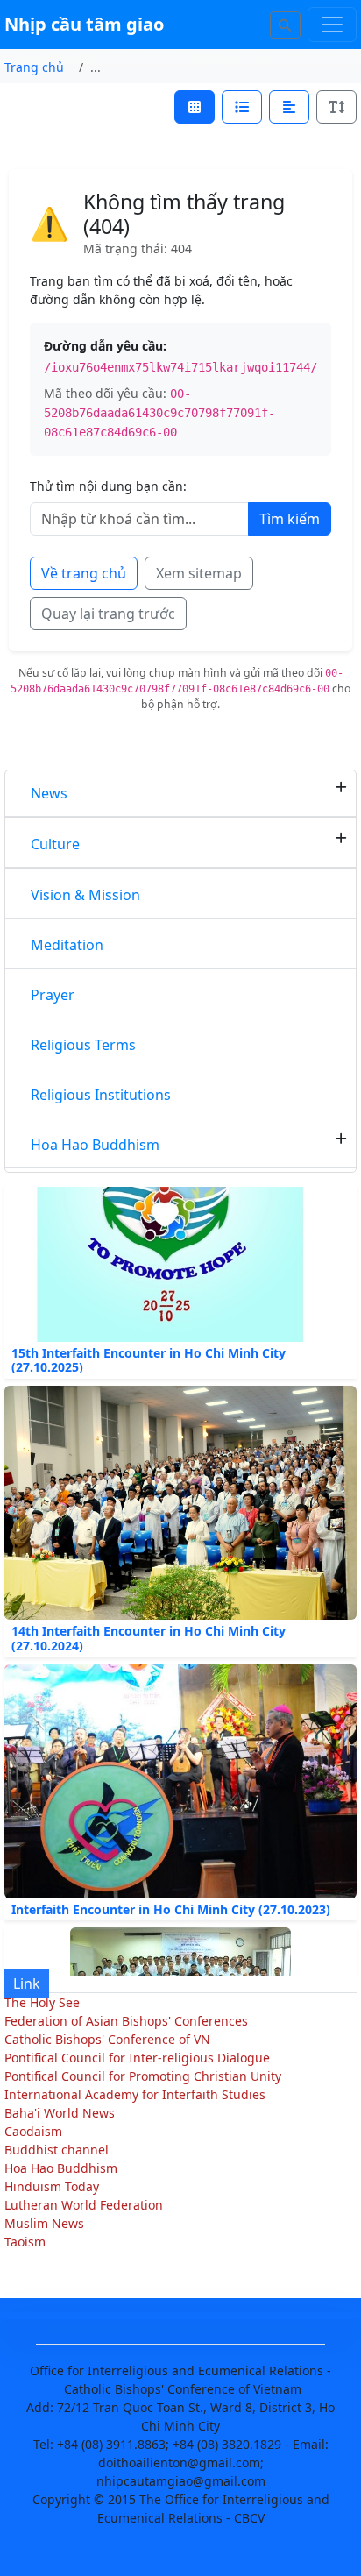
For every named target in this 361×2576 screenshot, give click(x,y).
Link (27, 1983)
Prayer (53, 995)
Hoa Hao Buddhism (95, 1145)
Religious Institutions (101, 1095)
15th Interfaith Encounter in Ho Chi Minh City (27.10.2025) (149, 1348)
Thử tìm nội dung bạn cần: (108, 486)
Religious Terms (83, 1045)
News (49, 793)
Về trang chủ (84, 573)
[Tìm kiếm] (286, 25)
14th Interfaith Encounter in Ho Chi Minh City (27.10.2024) (149, 1627)
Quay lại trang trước (108, 614)
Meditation (67, 945)
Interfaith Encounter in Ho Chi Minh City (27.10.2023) (171, 1897)
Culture (55, 844)
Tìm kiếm (290, 519)
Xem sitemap (199, 573)
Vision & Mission (85, 895)
